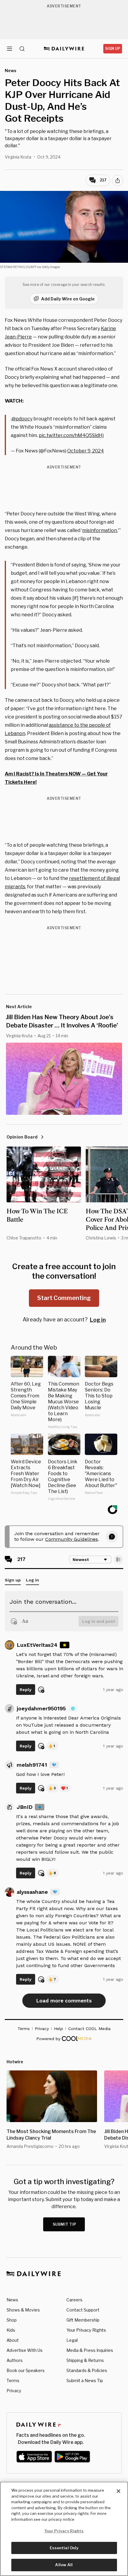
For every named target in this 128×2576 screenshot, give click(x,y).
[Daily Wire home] (64, 49)
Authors (15, 2360)
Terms (13, 2381)
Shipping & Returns (85, 2360)
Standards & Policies (87, 2370)
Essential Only (64, 2548)
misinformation (100, 530)
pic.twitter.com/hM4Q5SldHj (71, 435)
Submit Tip (65, 2224)
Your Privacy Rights (86, 2330)
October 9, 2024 (86, 451)
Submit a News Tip (85, 2381)
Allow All (64, 2565)
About (13, 2340)
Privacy (14, 2391)
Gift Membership (83, 2320)
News (12, 2300)
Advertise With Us (25, 2350)
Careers (74, 2300)
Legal (72, 2340)
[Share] (118, 181)
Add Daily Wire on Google (68, 299)
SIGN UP (113, 49)
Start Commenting (64, 1298)
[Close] (118, 2491)
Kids (11, 2330)
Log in (98, 1320)
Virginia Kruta (18, 157)
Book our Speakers (26, 2370)
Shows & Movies (23, 2310)
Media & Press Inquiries (90, 2350)
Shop (12, 2320)
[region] (64, 2529)
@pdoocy (22, 419)
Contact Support (83, 2310)
